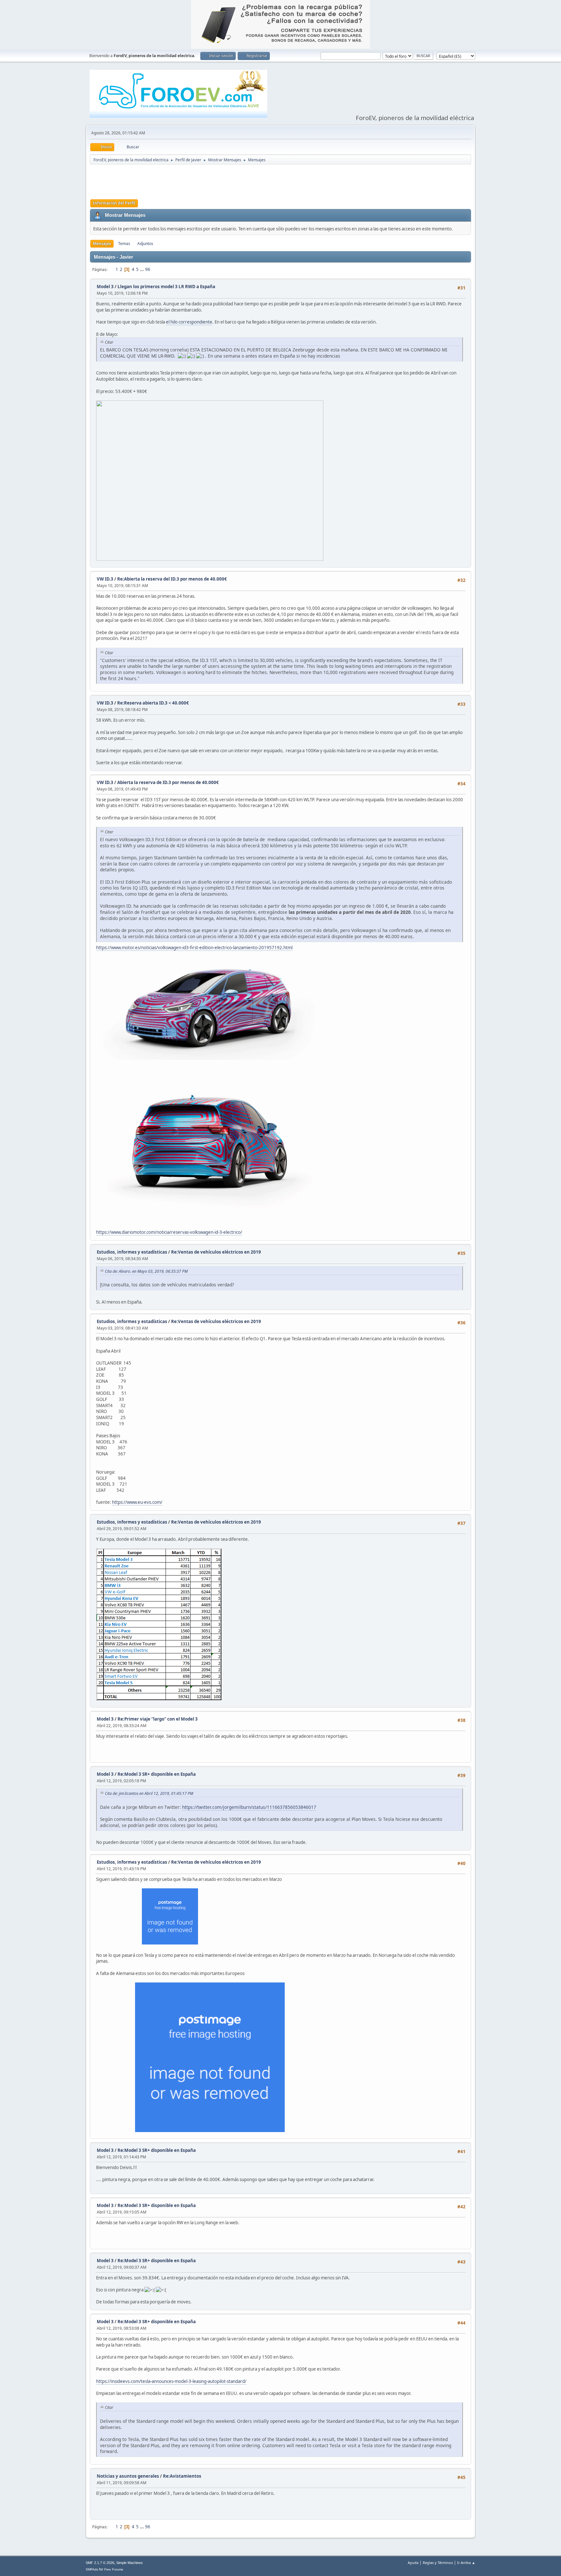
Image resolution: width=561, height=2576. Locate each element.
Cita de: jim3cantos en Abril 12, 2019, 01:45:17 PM (149, 1793)
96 (148, 269)
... (142, 269)
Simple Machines (130, 2563)
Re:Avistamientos (182, 2476)
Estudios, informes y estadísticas (132, 1252)
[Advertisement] (280, 181)
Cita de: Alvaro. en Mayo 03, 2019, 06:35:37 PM (146, 1271)
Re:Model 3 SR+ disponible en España (157, 1774)
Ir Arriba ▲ (466, 2563)
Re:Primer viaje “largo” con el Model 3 (158, 1719)
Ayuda (413, 2563)
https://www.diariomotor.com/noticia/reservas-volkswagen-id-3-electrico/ (169, 1232)
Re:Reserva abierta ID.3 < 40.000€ (153, 703)
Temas (124, 244)
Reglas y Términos (438, 2563)
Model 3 (105, 287)
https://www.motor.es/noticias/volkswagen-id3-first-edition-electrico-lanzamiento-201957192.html (194, 948)
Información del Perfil (114, 203)
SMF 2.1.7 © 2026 (100, 2563)
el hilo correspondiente (189, 322)
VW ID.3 (105, 579)
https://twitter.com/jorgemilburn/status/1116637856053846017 (249, 1807)
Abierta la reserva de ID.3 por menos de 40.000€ (168, 782)
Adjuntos (145, 244)
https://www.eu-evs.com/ (137, 1502)
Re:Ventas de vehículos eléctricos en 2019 (216, 1252)
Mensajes (102, 244)
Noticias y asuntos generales (128, 2476)
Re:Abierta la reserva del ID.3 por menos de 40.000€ (172, 579)
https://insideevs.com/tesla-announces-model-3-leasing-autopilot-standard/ (171, 2381)
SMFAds (92, 2569)
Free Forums (114, 2569)
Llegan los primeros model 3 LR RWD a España (166, 287)
